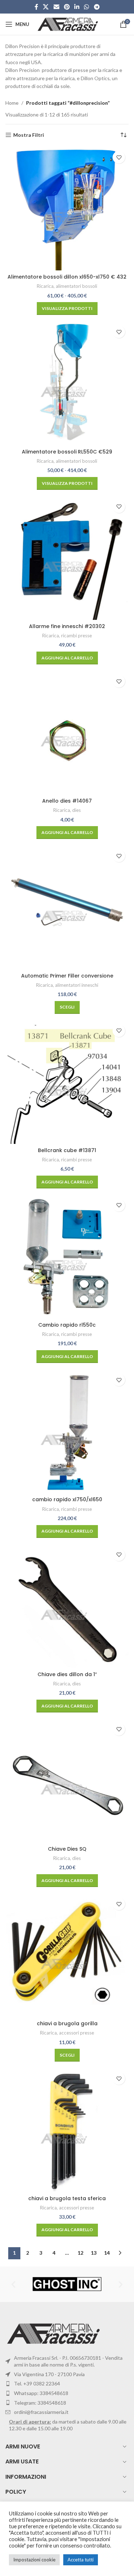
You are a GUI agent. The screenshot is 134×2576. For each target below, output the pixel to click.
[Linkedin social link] (77, 7)
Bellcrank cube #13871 (67, 1150)
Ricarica (45, 286)
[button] (67, 658)
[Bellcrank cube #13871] (67, 1082)
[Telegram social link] (97, 7)
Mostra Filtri (29, 135)
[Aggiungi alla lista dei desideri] (119, 157)
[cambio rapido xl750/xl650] (67, 1432)
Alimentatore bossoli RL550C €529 (67, 452)
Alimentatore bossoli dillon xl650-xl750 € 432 (67, 277)
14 (107, 2253)
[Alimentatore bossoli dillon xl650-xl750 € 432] (67, 209)
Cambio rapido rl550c (67, 1325)
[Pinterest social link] (67, 7)
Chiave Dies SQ (67, 1849)
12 (80, 2253)
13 (94, 2253)
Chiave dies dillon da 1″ (67, 1674)
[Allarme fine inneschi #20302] (67, 558)
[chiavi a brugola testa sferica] (67, 2130)
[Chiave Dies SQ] (67, 1781)
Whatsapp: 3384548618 (41, 2393)
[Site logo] (68, 24)
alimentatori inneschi (77, 985)
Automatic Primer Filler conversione (67, 976)
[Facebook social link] (36, 7)
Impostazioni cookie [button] (34, 2560)
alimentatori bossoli (76, 286)
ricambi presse (76, 636)
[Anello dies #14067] (67, 733)
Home (12, 103)
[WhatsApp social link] (87, 7)
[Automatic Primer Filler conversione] (67, 908)
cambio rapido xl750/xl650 (67, 1499)
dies (76, 810)
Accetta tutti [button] (81, 2560)
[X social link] (46, 7)
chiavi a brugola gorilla (67, 2023)
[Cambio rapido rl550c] (67, 1257)
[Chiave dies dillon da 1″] (67, 1606)
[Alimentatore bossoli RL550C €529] (67, 383)
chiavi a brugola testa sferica (67, 2198)
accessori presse (76, 2033)
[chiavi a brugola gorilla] (67, 1956)
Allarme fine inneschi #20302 (67, 626)
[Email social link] (56, 7)
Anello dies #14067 (67, 801)
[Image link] (54, 2333)
